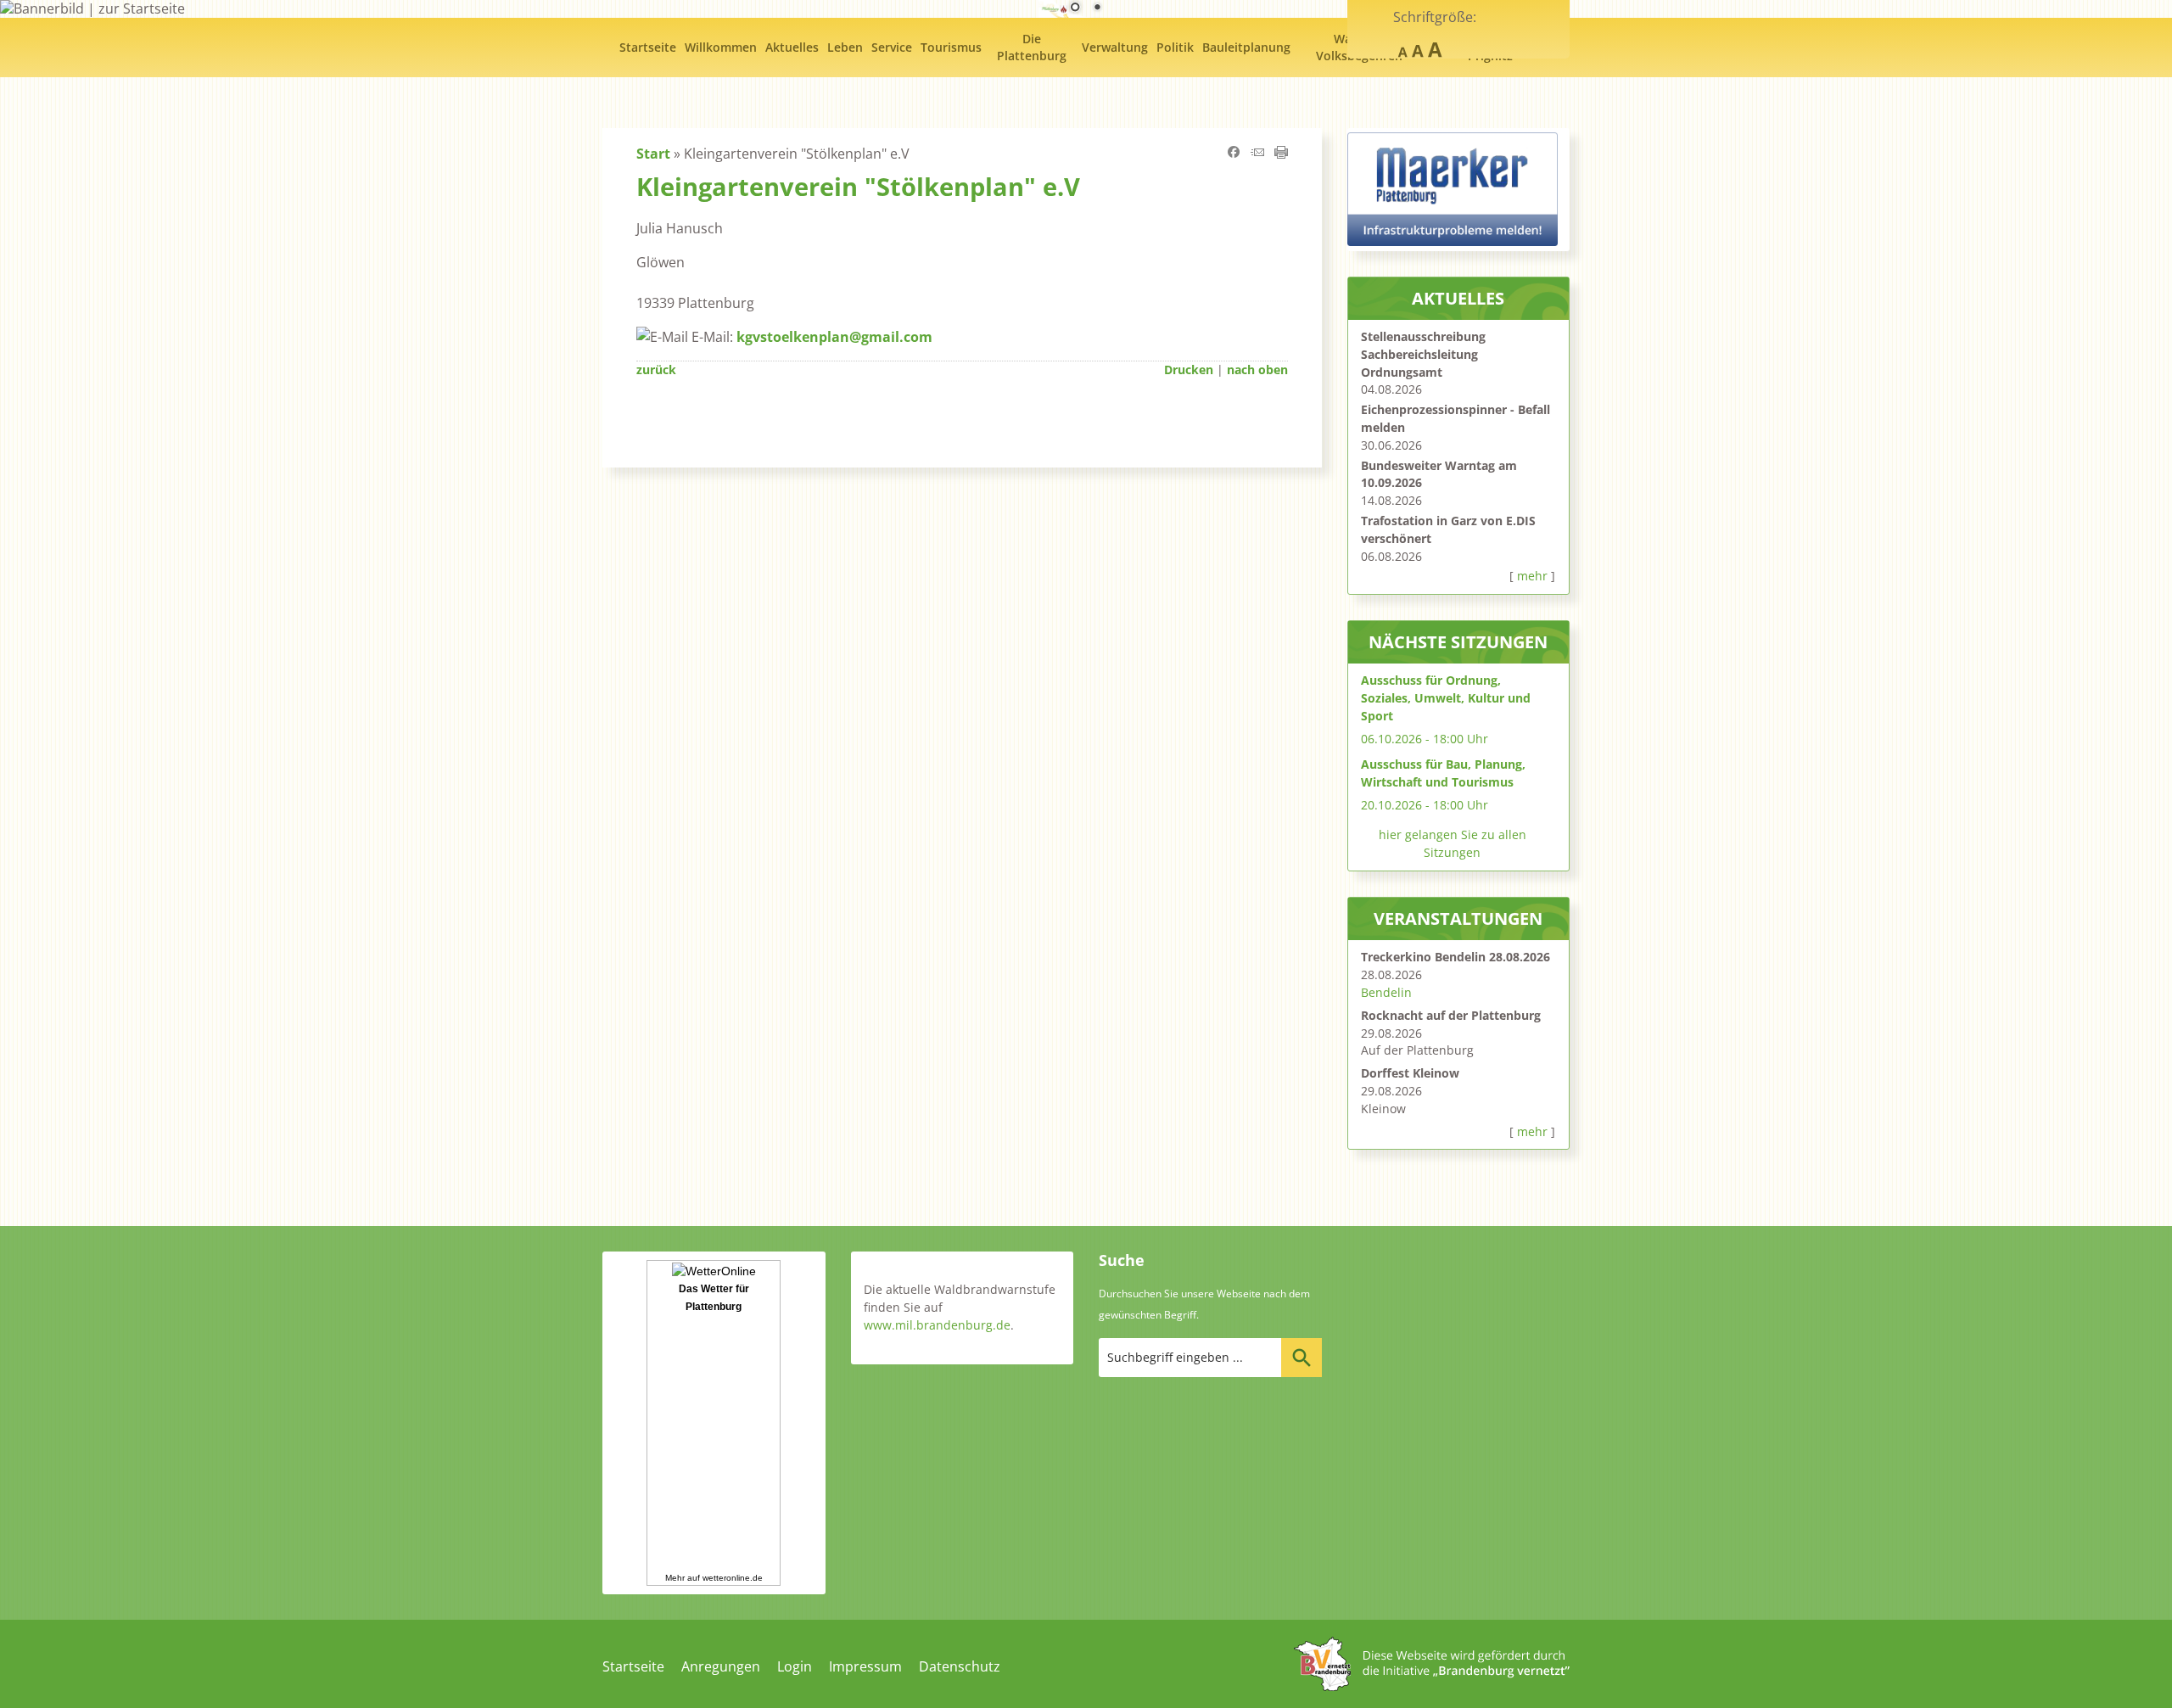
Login (795, 1666)
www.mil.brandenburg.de (937, 1325)
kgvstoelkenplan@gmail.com (834, 337)
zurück (656, 370)
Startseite (633, 1666)
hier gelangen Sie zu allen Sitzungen (1453, 843)
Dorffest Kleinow (1410, 1073)
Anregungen (721, 1666)
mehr (1532, 576)
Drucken (1189, 370)
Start (653, 154)
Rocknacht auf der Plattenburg (1451, 1015)
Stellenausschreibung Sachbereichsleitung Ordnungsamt (1423, 354)
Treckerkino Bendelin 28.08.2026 (1455, 957)
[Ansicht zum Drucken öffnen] (1281, 154)
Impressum (865, 1666)
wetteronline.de (733, 1578)
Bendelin (1386, 992)
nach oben (1257, 370)
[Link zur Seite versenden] (1257, 154)
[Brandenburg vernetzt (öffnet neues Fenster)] (1432, 1686)
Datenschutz (960, 1666)
